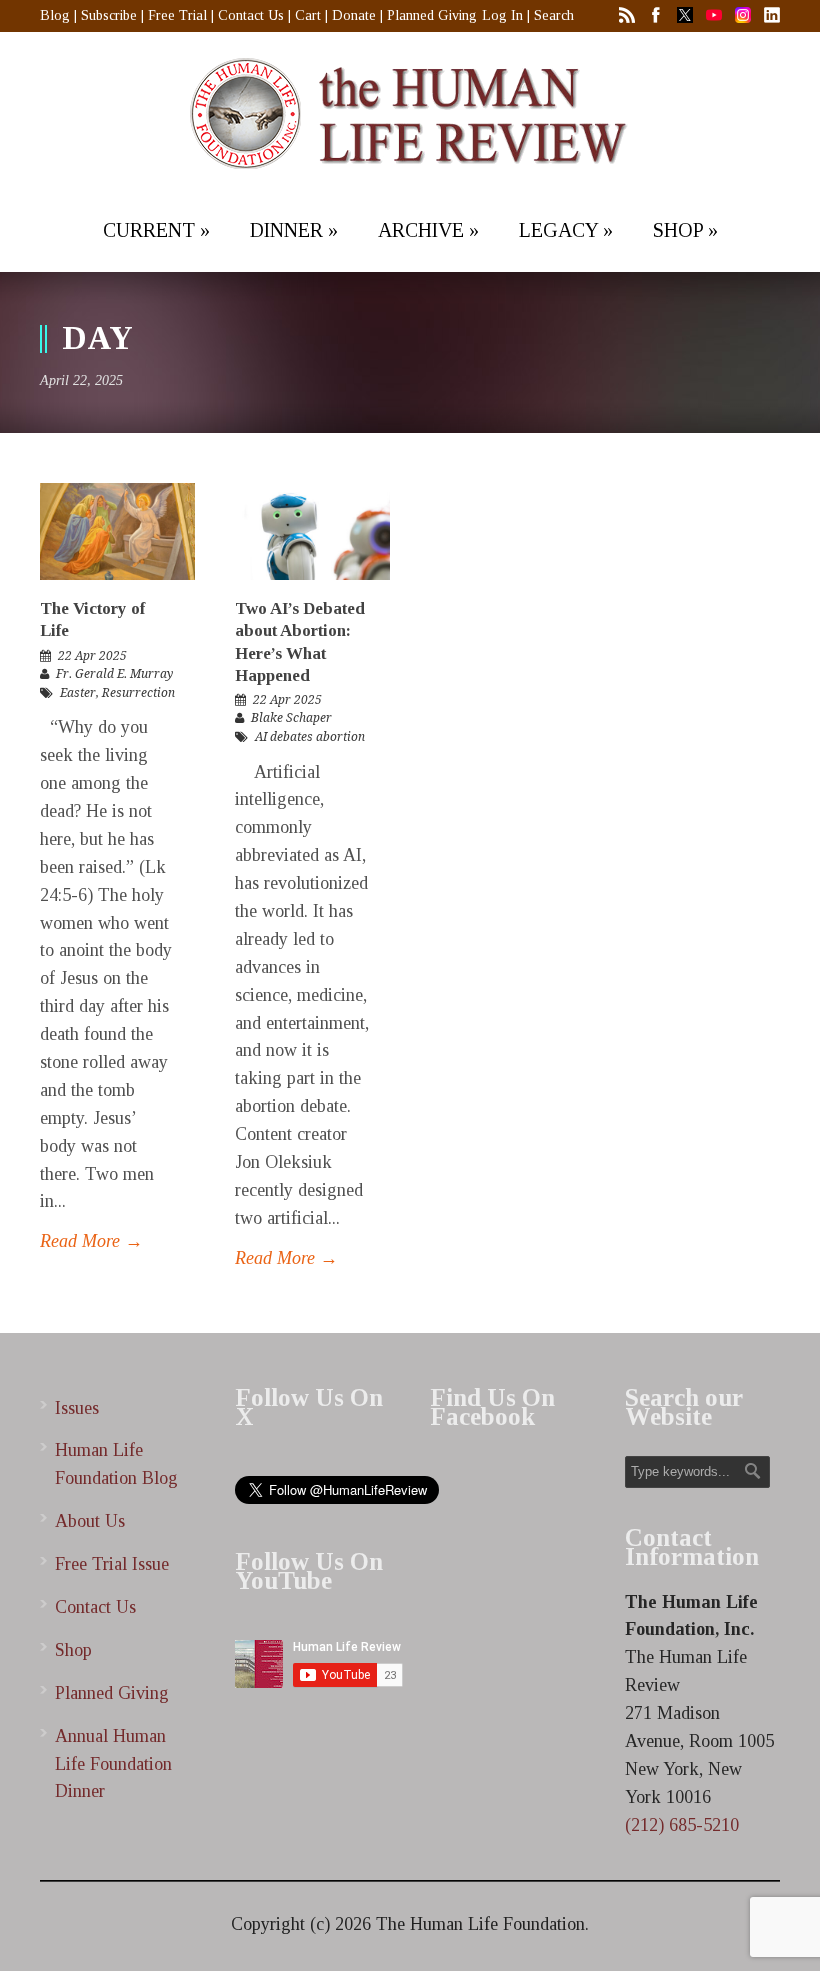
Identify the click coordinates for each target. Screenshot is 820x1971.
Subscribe (109, 15)
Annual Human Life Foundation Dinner (113, 1764)
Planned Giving (432, 15)
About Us (90, 1521)
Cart (308, 15)
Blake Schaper (291, 718)
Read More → (91, 1241)
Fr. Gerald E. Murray (114, 674)
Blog (55, 15)
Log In (502, 15)
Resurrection (138, 693)
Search (554, 15)
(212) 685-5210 (682, 1825)
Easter (78, 693)
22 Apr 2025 (92, 656)
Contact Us (251, 15)
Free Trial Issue (112, 1564)
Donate (354, 15)
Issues (77, 1408)
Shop (73, 1650)
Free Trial (177, 15)
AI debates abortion (310, 737)
